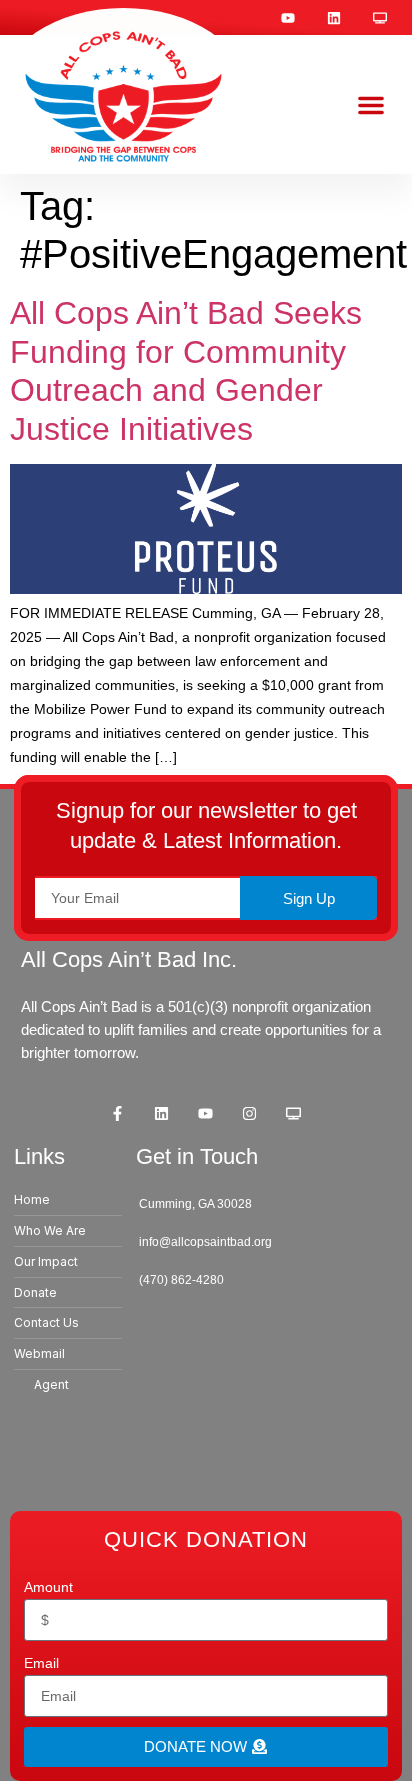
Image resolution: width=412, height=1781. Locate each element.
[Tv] (380, 18)
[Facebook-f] (118, 1113)
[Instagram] (250, 1113)
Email (41, 1663)
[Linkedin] (334, 18)
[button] (371, 105)
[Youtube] (288, 18)
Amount (48, 1587)
